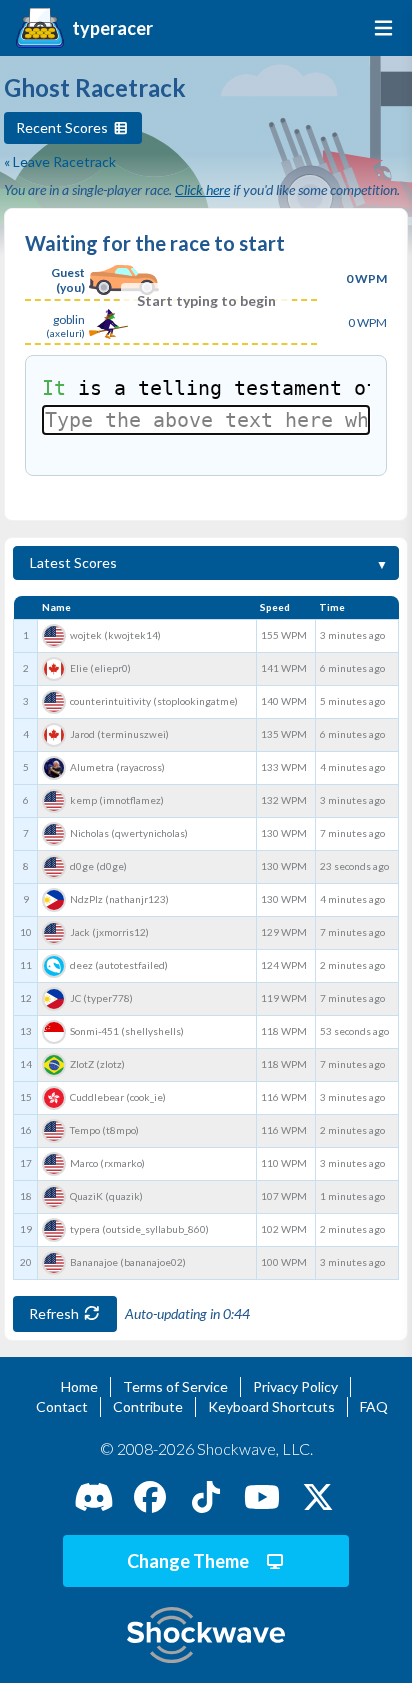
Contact (62, 1406)
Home (79, 1386)
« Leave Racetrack (60, 161)
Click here (202, 189)
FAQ (374, 1406)
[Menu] (379, 28)
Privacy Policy (295, 1386)
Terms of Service (175, 1386)
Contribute (148, 1406)
